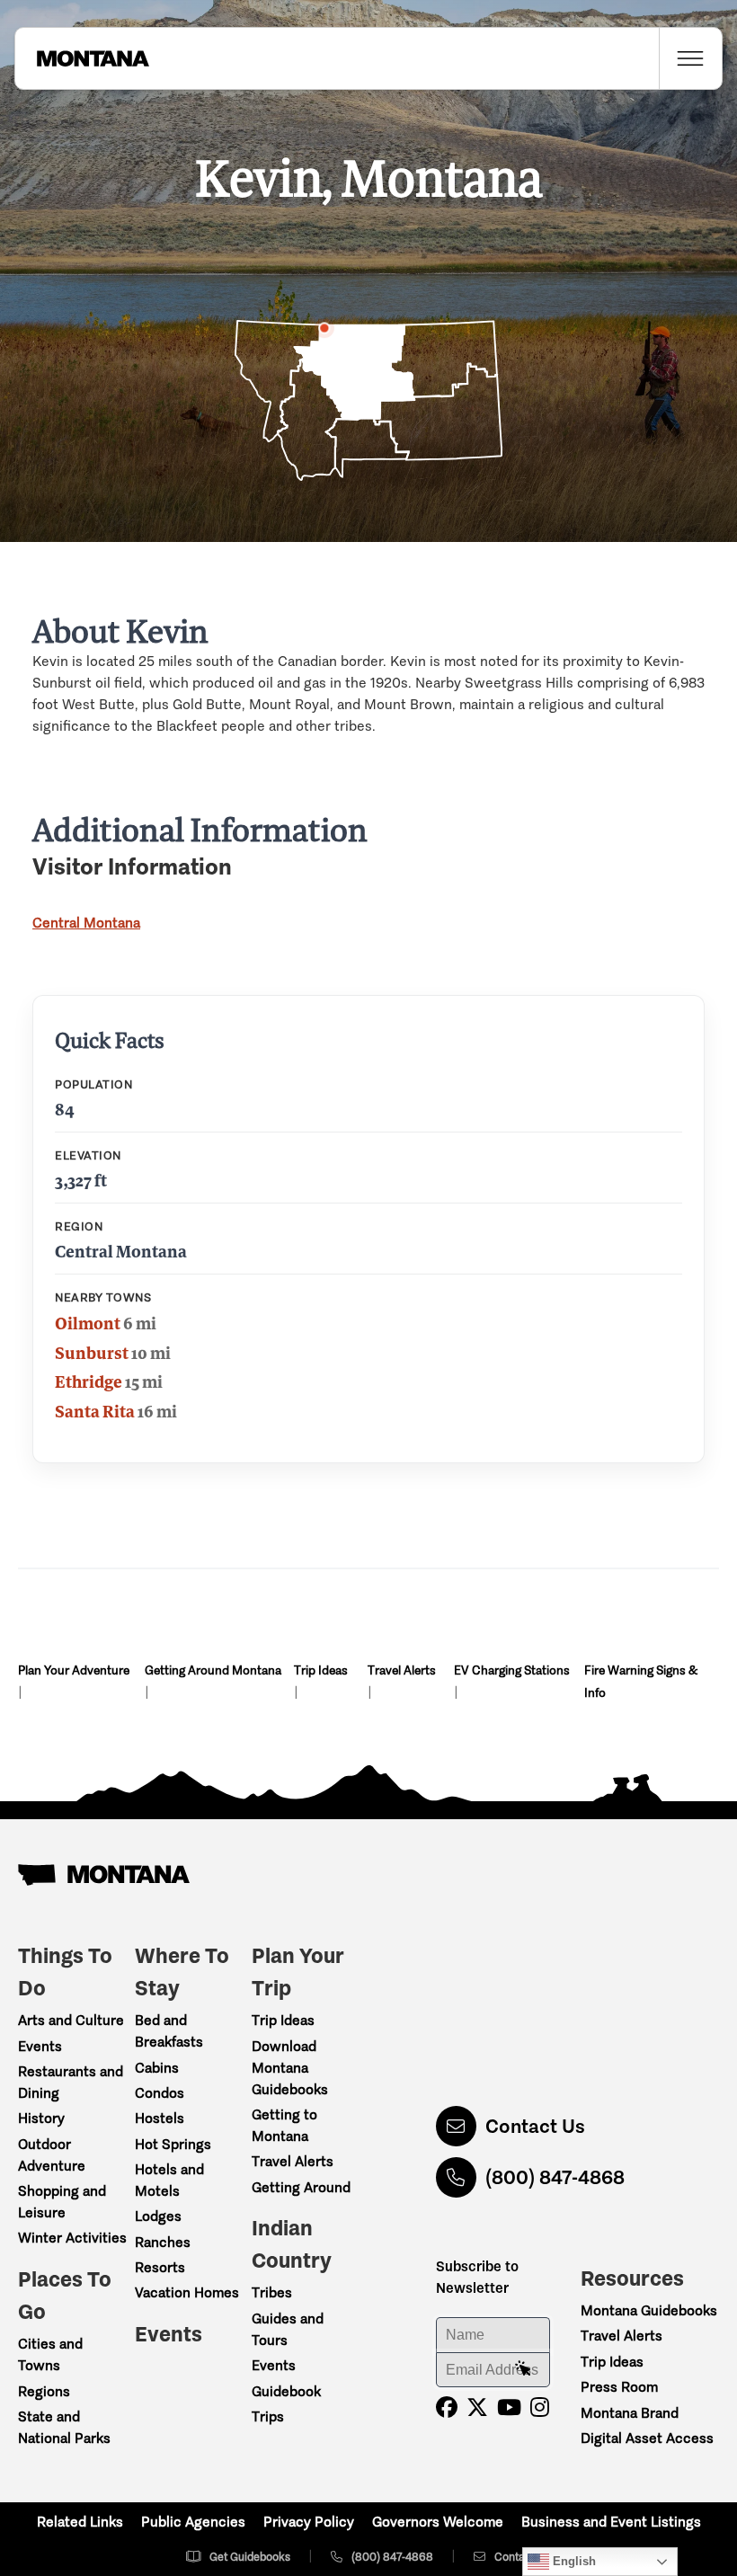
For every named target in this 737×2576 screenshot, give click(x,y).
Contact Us (535, 2126)
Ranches (163, 2242)
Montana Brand (630, 2413)
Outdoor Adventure (52, 2155)
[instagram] (540, 2407)
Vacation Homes (187, 2292)
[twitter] (477, 2407)
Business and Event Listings (611, 2522)
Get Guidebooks (250, 2557)
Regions (44, 2391)
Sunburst (92, 1353)
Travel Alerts (402, 1670)
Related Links (80, 2522)
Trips (268, 2416)
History (41, 2118)
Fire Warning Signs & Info (641, 1682)
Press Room (619, 2387)
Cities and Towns (50, 2354)
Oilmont (88, 1323)
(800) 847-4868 (555, 2177)
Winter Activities (72, 2238)
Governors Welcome (438, 2522)
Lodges (158, 2216)
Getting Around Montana (213, 1670)
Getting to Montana (284, 2125)
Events (40, 2046)
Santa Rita (95, 1411)
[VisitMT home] (82, 58)
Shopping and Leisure (62, 2202)
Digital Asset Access (647, 2438)
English (573, 2561)
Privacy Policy (309, 2522)
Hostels (160, 2118)
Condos (160, 2093)
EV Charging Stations (512, 1670)
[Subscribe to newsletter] (523, 2369)
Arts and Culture (71, 2020)
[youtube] (509, 2407)
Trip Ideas (321, 1670)
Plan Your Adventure (74, 1670)
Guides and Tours (288, 2329)
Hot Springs (173, 2144)
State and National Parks (64, 2427)
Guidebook (286, 2391)
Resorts (160, 2267)
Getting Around (301, 2187)
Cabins (157, 2068)
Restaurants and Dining (71, 2082)
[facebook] (447, 2407)
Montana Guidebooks (649, 2310)
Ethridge (89, 1381)
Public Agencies (193, 2522)
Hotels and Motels (169, 2180)
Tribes (272, 2292)
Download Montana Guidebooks (290, 2068)
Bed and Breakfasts (169, 2031)
